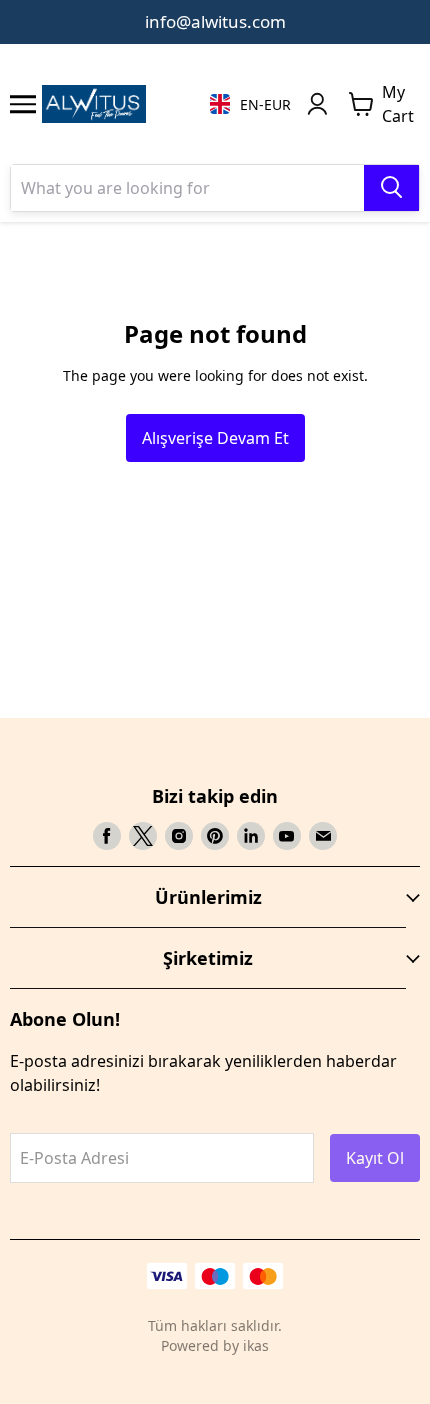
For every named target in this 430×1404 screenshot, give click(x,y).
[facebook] (107, 836)
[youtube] (287, 836)
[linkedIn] (251, 836)
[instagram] (179, 836)
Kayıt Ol (375, 1158)
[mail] (323, 836)
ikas (256, 1345)
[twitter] (143, 836)
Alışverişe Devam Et (215, 438)
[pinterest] (215, 836)
